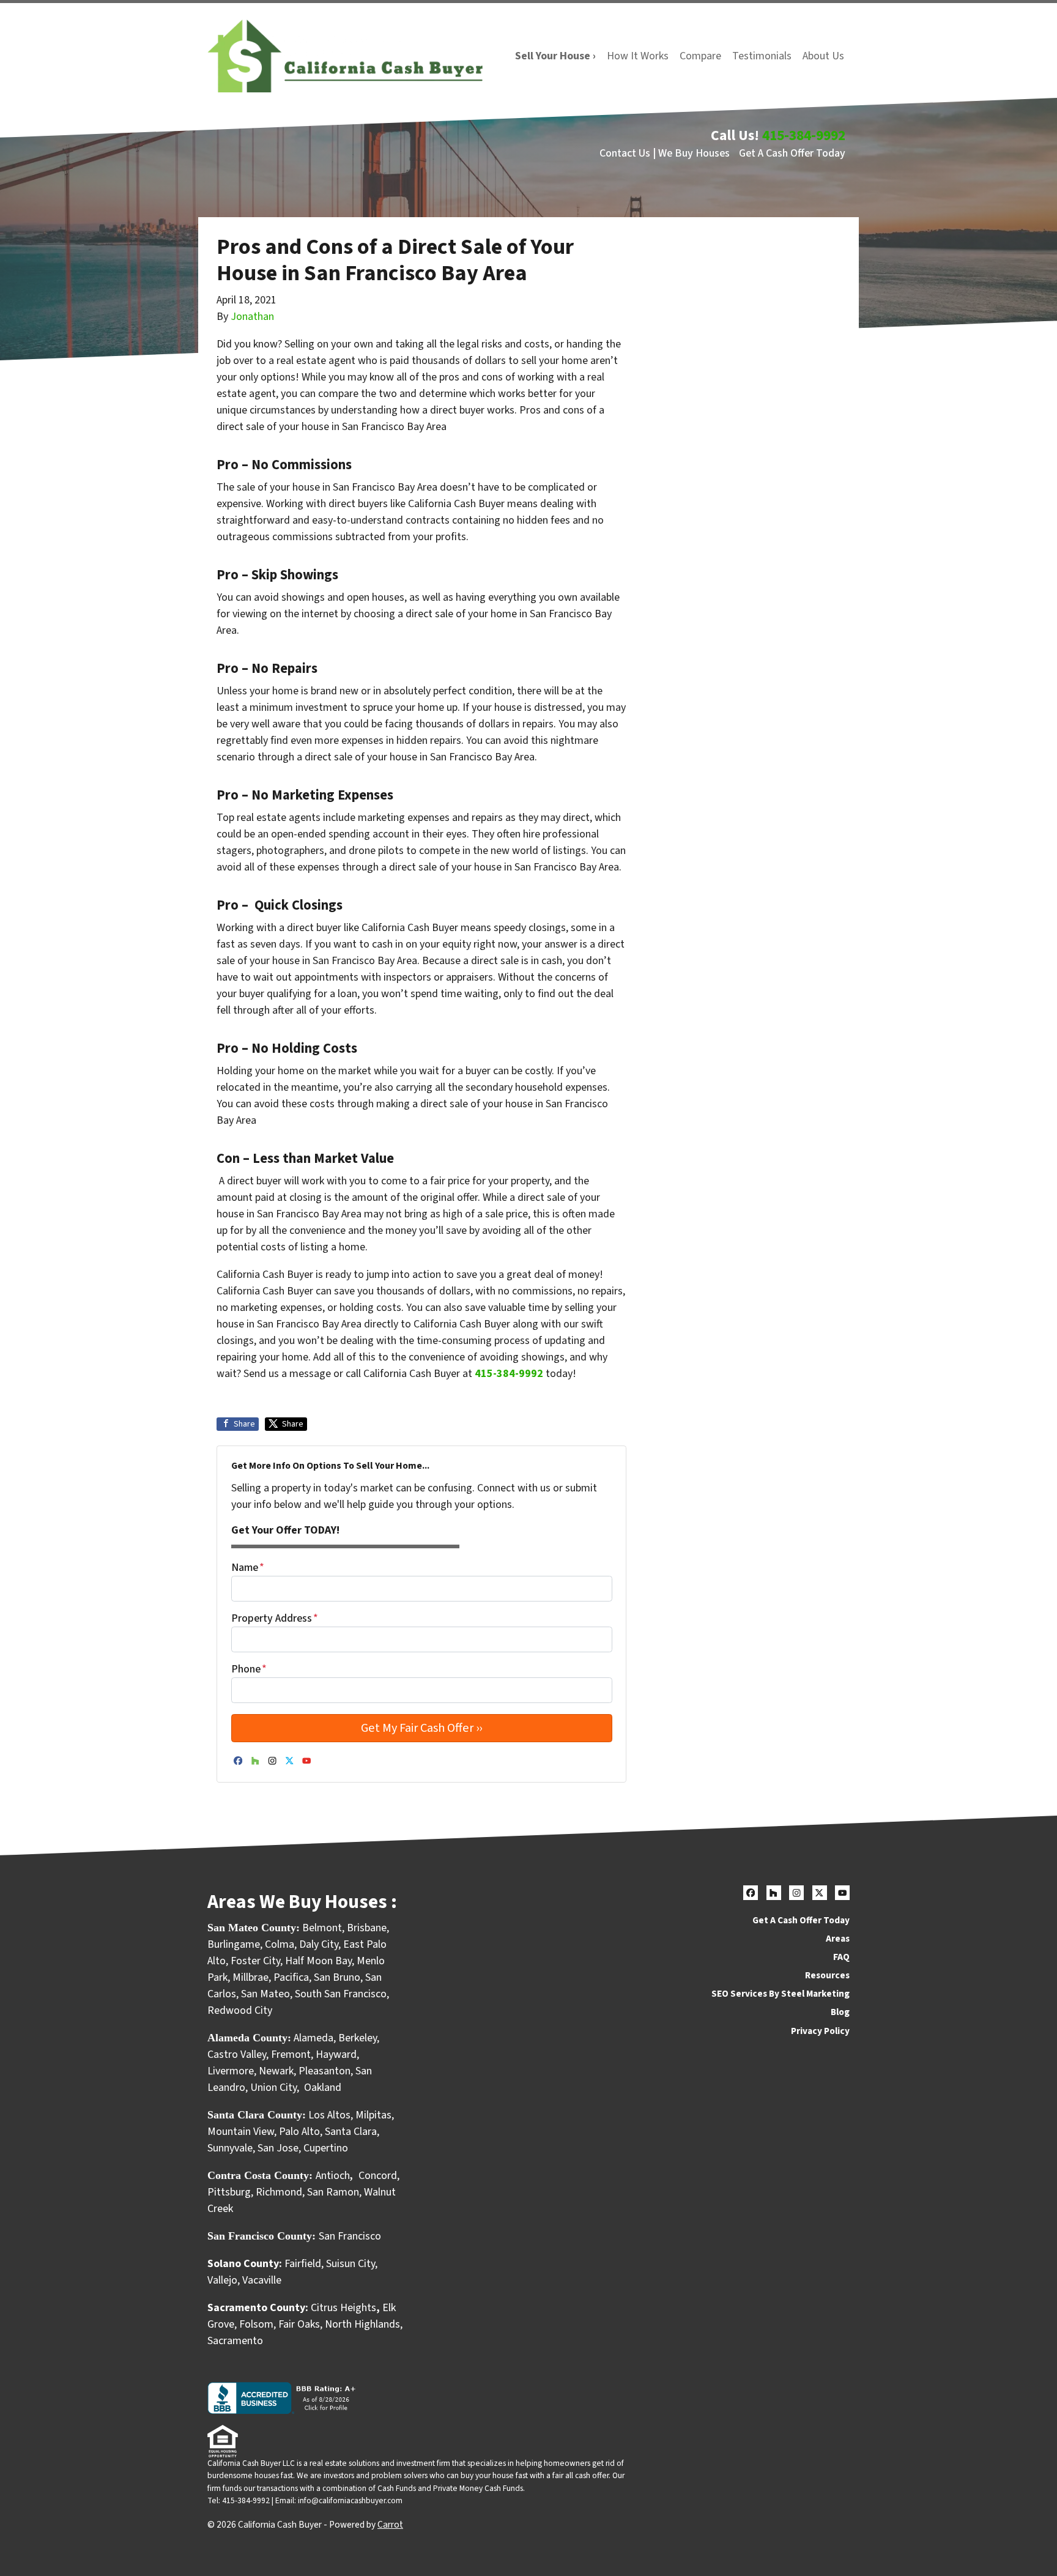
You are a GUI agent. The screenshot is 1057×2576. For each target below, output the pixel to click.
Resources (827, 1975)
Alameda (313, 2038)
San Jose (278, 2148)
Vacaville (262, 2280)
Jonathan (252, 317)
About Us (823, 56)
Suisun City (350, 2264)
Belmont (322, 1928)
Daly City (319, 1944)
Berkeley (358, 2038)
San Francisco (351, 2236)
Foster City (255, 1961)
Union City (273, 2088)
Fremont (291, 2054)
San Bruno (337, 1977)
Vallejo (222, 2280)
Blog (840, 2012)
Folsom (256, 2324)
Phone (249, 1669)
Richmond (279, 2192)
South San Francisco (341, 1994)
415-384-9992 (804, 135)
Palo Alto (299, 2132)
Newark (276, 2071)
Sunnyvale (230, 2148)
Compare (700, 56)
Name (248, 1568)
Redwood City (240, 2010)
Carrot (390, 2525)
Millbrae (250, 1977)
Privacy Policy (820, 2031)
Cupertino (326, 2148)
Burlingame (234, 1944)
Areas (838, 1939)
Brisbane (367, 1928)
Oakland (323, 2088)
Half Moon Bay (318, 1961)
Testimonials (762, 56)
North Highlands (362, 2324)
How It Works (638, 56)
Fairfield (303, 2264)
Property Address (275, 1618)
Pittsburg (229, 2192)
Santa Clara (351, 2132)
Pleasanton (325, 2071)
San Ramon (333, 2192)
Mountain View (241, 2132)
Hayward (336, 2054)
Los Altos (329, 2115)
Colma (280, 1944)
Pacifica (291, 1977)
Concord (378, 2176)
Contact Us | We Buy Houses (665, 153)
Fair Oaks (299, 2324)
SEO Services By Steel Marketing (781, 1994)
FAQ (841, 1957)
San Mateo (265, 1994)
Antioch (333, 2176)
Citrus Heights (343, 2308)
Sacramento (235, 2341)
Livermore (231, 2071)
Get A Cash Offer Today (792, 153)
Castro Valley (237, 2054)
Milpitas (373, 2115)
